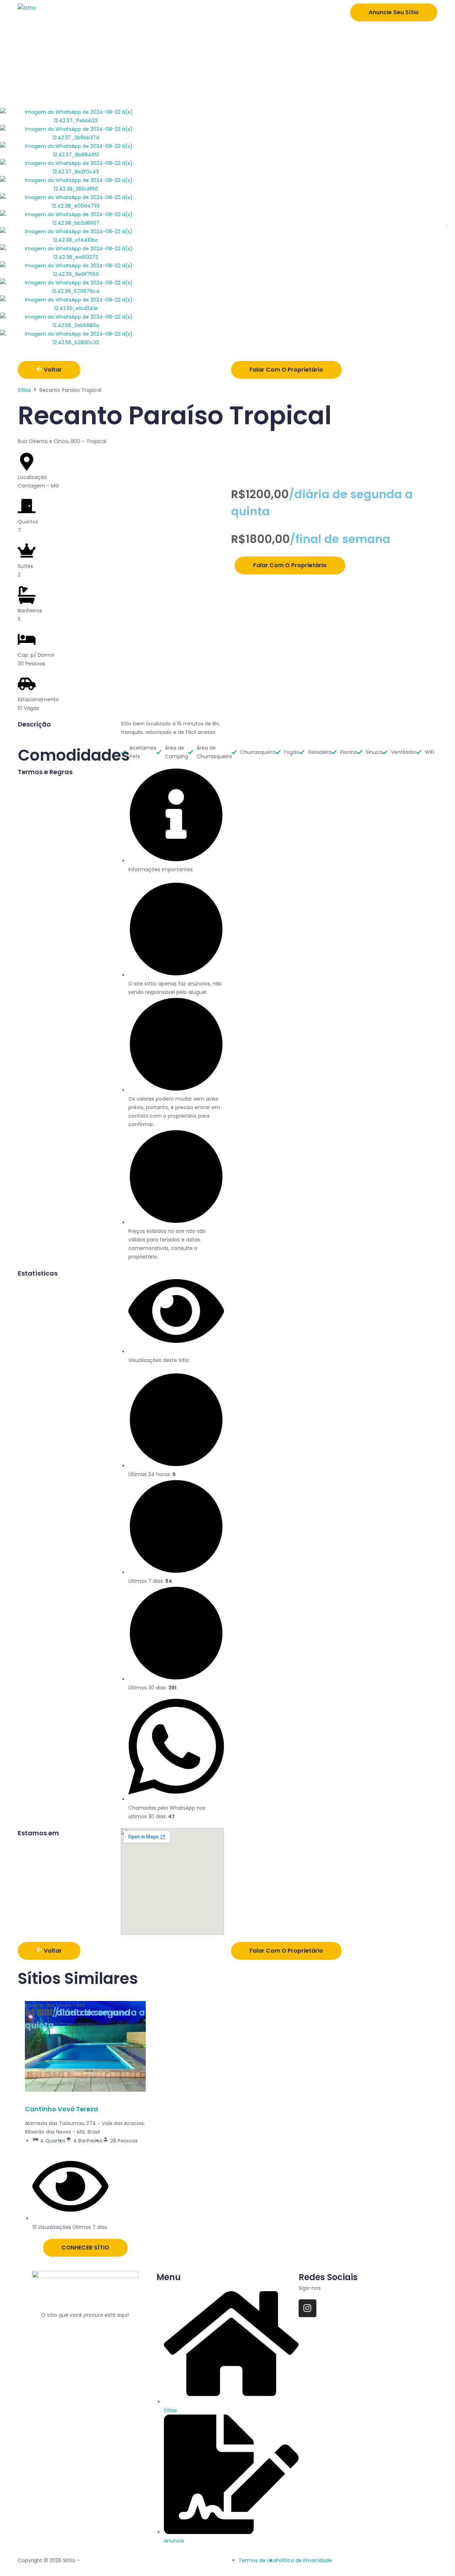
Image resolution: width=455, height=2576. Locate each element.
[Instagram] (307, 2308)
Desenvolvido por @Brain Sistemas (124, 2560)
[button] (8, 227)
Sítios (24, 390)
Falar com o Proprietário (286, 370)
